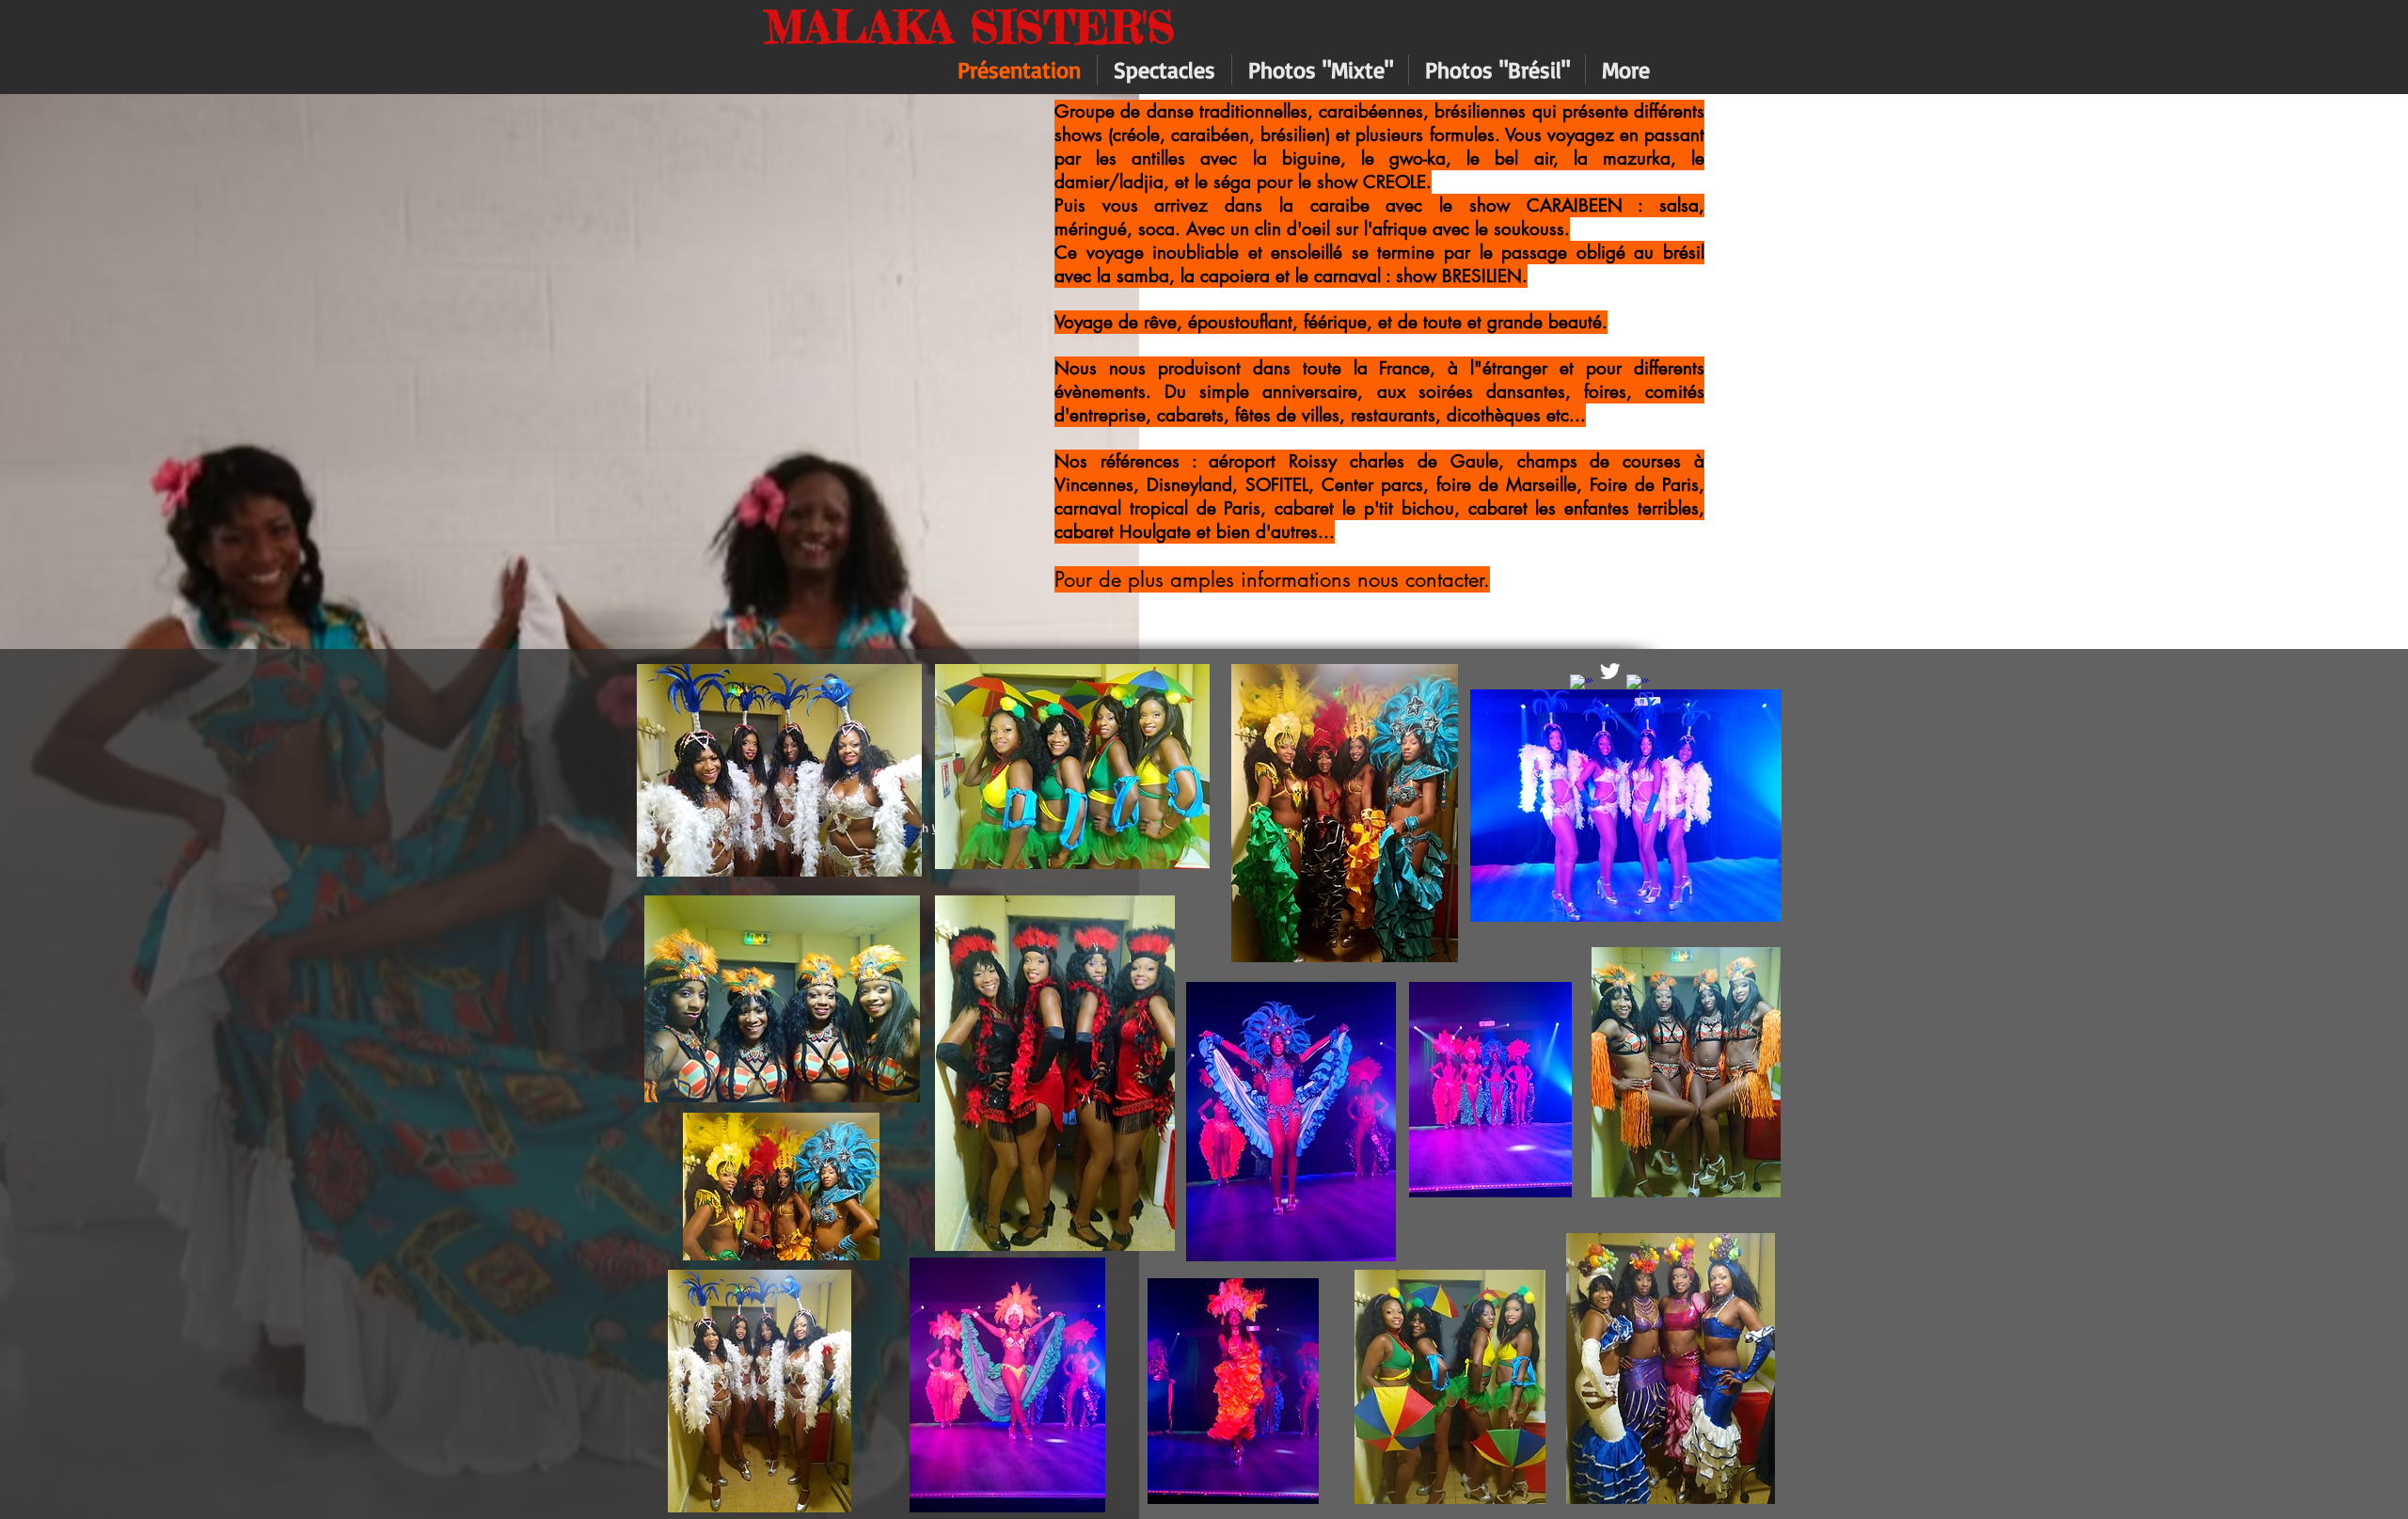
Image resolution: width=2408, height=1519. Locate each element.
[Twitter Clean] (1610, 671)
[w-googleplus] (1638, 686)
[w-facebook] (1582, 686)
